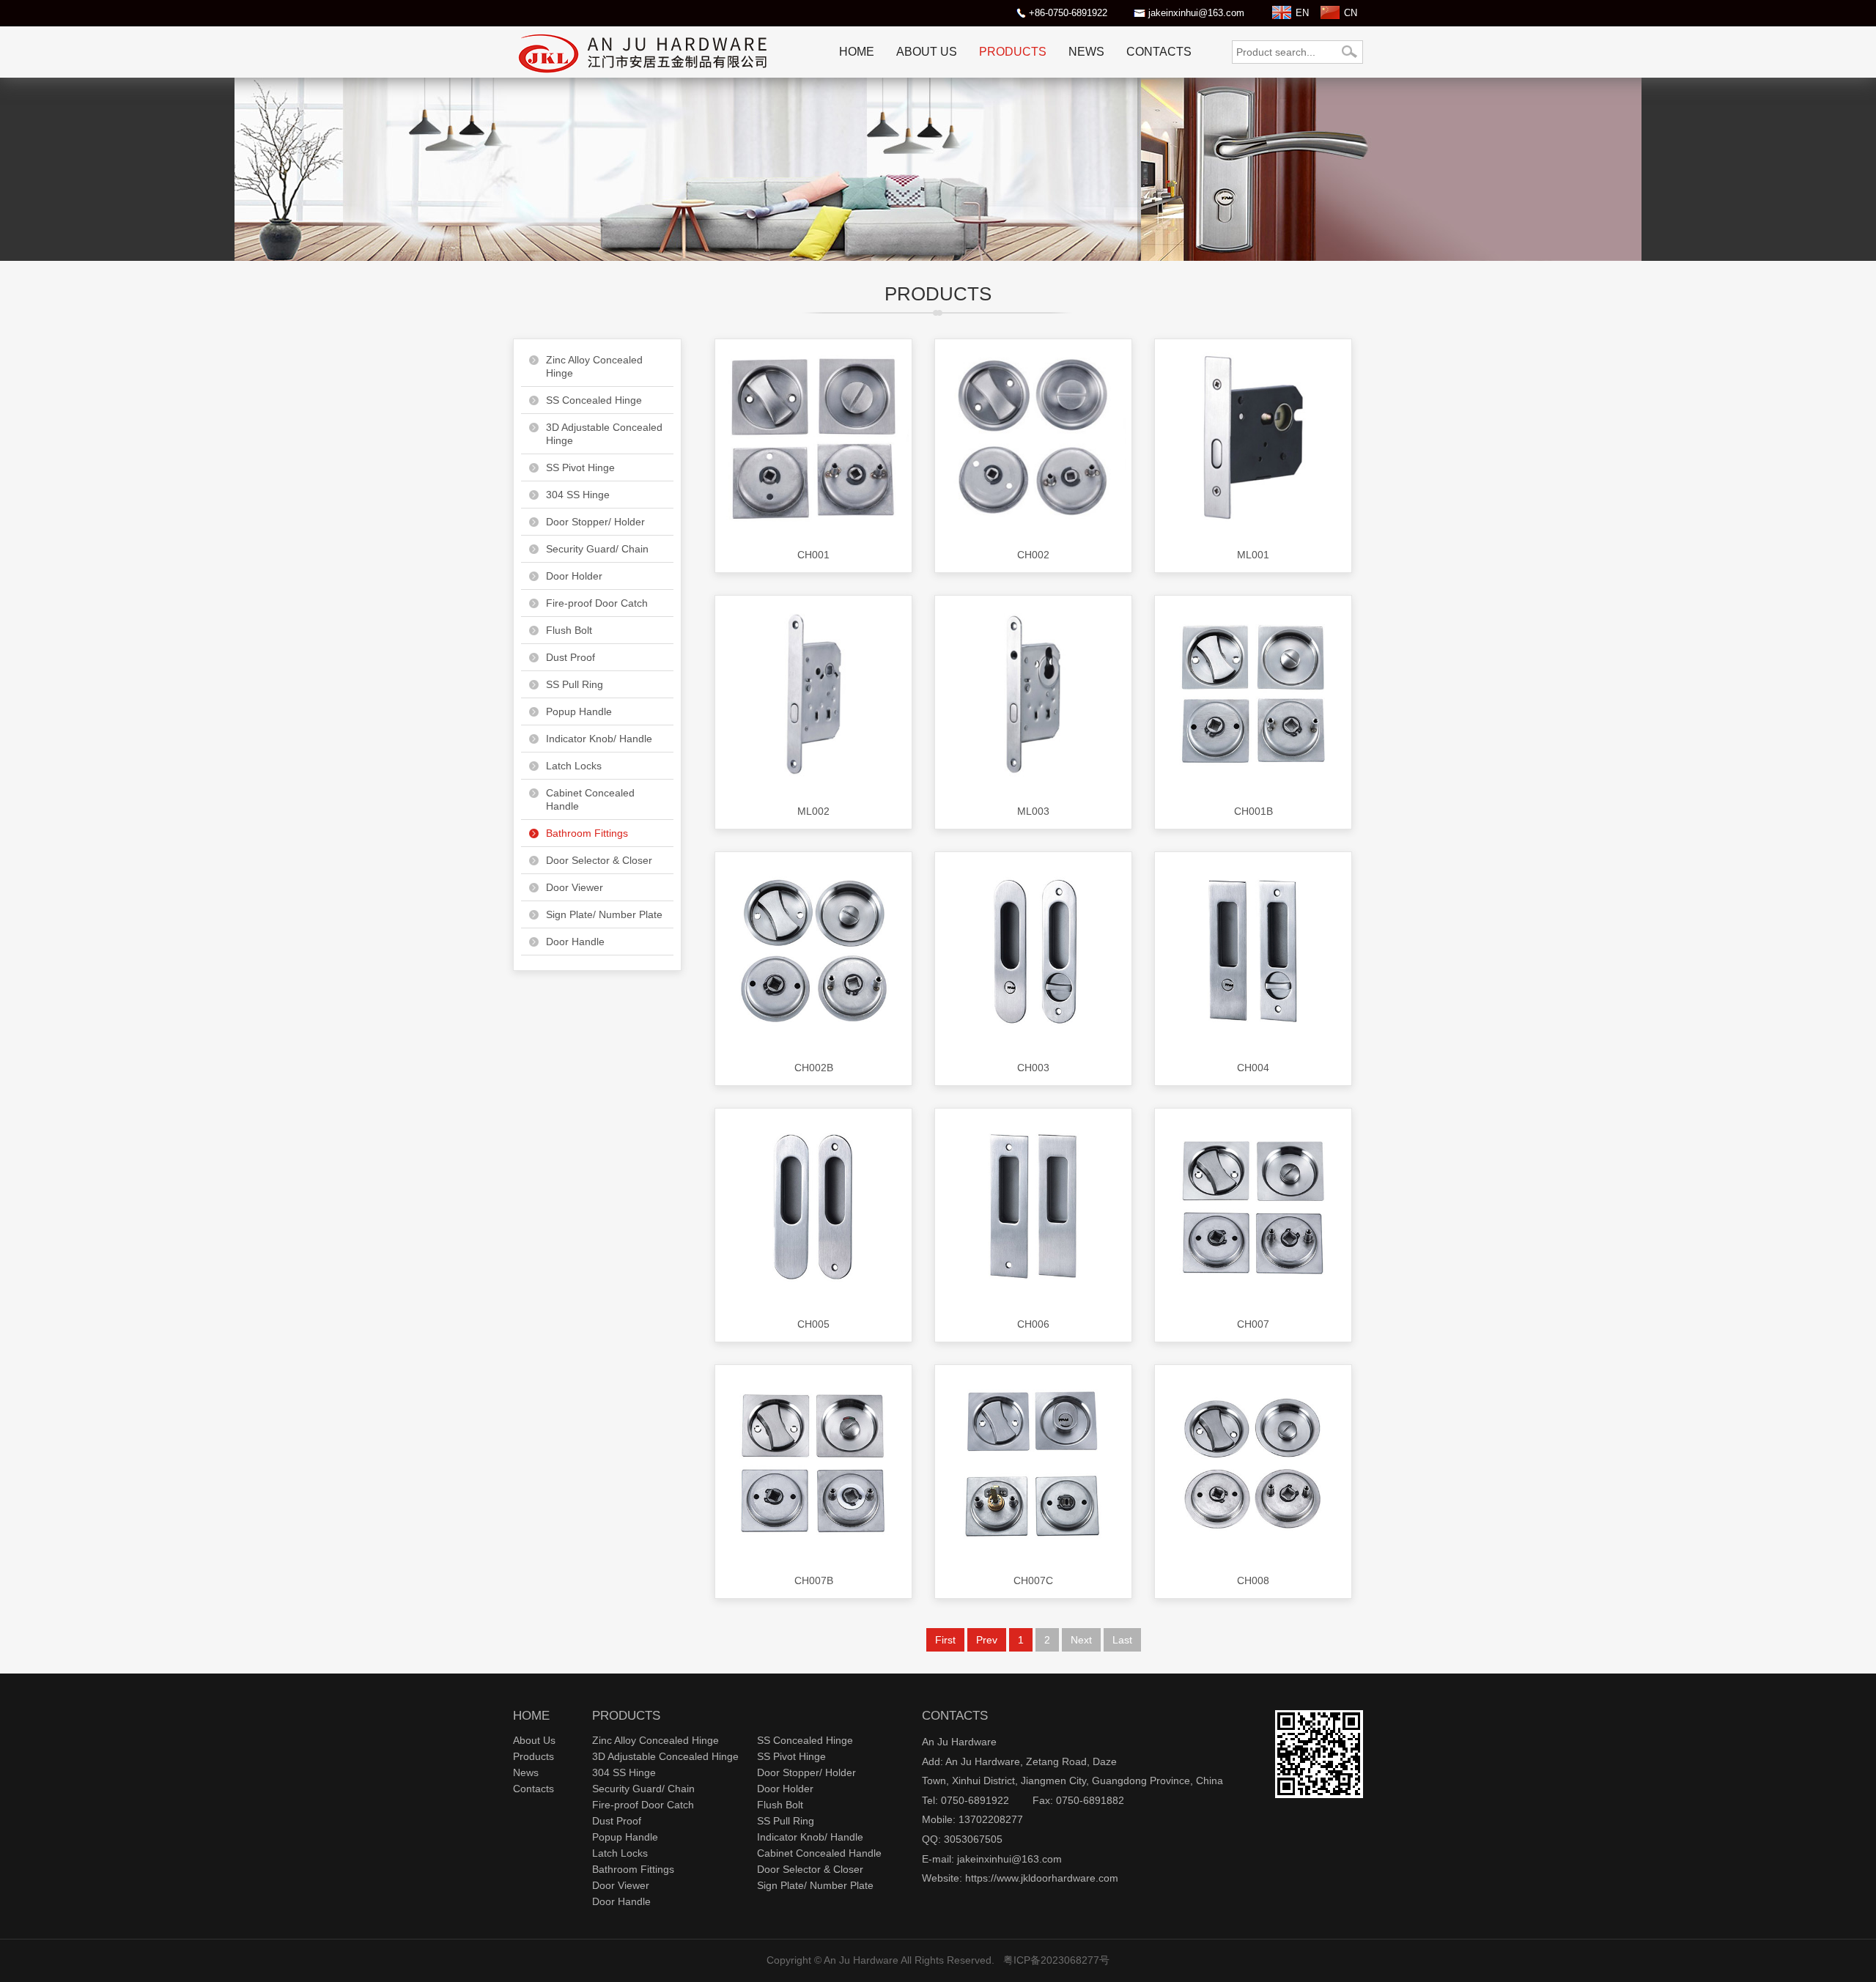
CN (1351, 13)
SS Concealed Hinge (594, 400)
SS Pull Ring (575, 684)
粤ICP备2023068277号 (1056, 1960)
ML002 (813, 811)
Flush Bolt (569, 630)
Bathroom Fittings (587, 833)
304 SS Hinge (578, 495)
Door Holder (574, 576)
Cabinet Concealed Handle (590, 799)
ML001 (1253, 555)
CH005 (813, 1324)
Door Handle (575, 942)
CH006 (1033, 1324)
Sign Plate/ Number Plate (604, 914)
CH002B (814, 1068)
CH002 (1033, 555)
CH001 (813, 555)
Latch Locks (574, 766)
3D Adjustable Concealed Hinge (604, 434)
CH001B (1253, 811)
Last (1122, 1640)
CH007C (1033, 1580)
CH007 (1253, 1324)
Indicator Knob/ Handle (599, 739)
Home (857, 52)
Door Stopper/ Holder (595, 522)
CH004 (1253, 1068)
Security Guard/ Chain (597, 549)
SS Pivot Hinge (580, 467)
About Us (927, 52)
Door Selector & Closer (599, 860)
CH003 (1033, 1068)
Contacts (1159, 52)
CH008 (1253, 1580)
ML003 (1033, 811)
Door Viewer (575, 887)
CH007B (814, 1580)
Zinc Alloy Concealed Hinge (594, 366)
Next (1081, 1640)
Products (1013, 52)
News (1086, 52)
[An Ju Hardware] (645, 74)
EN (1302, 13)
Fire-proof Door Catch (597, 603)
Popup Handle (579, 711)
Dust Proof (570, 657)
